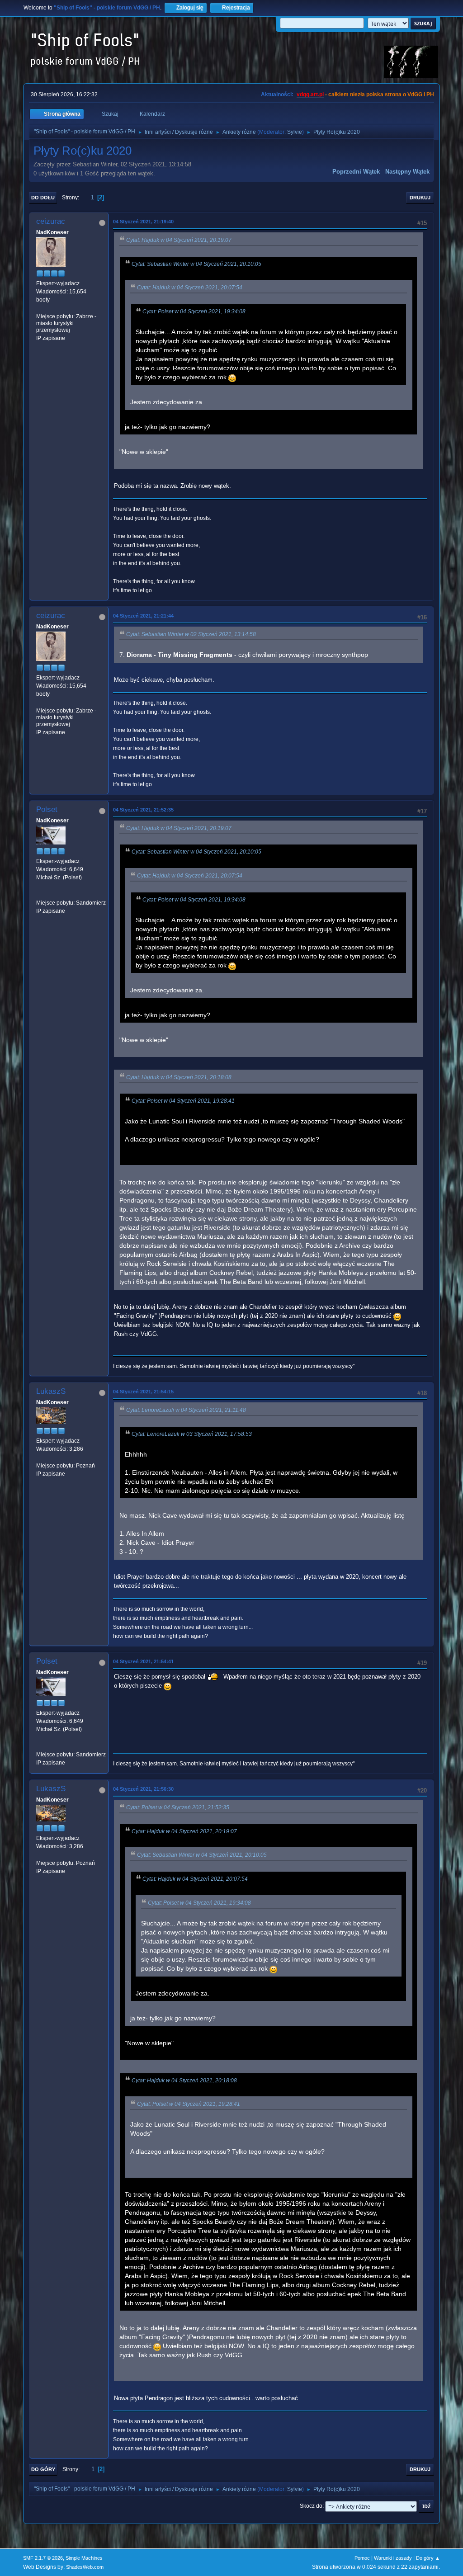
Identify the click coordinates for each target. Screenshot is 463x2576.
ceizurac (51, 221)
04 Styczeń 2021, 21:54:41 (143, 1661)
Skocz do (311, 2506)
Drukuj (420, 198)
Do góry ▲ (428, 2558)
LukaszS (51, 1391)
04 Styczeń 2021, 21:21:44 (143, 616)
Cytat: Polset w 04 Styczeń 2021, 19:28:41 (183, 1101)
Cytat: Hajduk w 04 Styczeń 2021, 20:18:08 (179, 1077)
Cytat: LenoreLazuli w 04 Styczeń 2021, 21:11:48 (186, 1410)
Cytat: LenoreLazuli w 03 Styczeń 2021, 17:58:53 (192, 1434)
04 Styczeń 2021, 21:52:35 (143, 810)
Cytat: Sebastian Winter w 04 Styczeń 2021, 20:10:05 (196, 264)
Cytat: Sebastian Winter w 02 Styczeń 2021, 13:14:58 (191, 634)
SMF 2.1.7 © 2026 (43, 2558)
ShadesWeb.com (85, 2567)
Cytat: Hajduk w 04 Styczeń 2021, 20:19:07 (179, 240)
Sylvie (295, 132)
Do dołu (43, 198)
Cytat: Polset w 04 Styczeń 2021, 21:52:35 (178, 1807)
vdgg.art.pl (310, 94)
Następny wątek (407, 172)
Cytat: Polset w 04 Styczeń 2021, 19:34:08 (194, 311)
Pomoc (362, 2558)
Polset (47, 809)
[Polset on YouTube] (40, 894)
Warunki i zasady (393, 2558)
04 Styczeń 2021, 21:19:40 (143, 222)
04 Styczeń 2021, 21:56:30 (143, 1789)
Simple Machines (84, 2558)
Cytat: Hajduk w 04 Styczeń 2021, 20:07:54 (190, 288)
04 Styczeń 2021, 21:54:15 (143, 1392)
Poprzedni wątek (356, 172)
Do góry (43, 2469)
